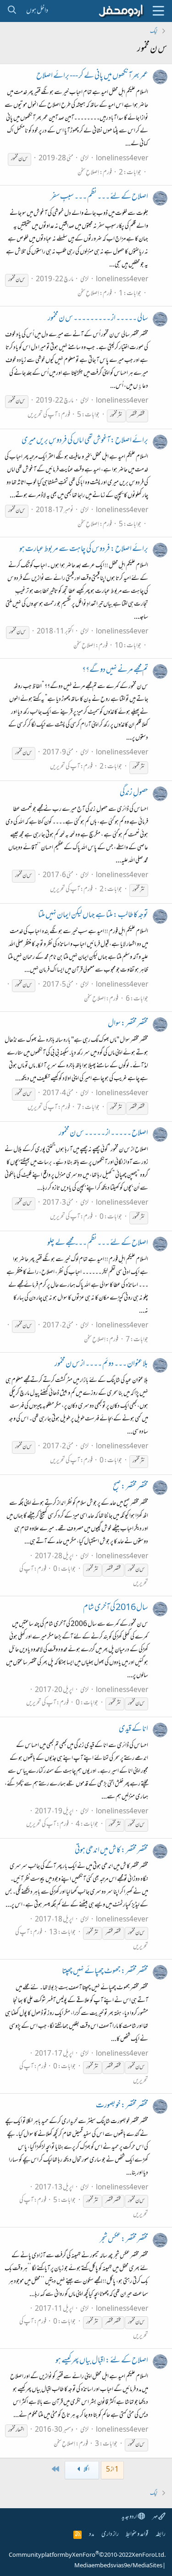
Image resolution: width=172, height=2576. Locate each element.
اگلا (86, 2470)
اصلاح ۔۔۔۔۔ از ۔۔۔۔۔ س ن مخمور (103, 1134)
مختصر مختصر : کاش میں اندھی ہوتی (111, 1851)
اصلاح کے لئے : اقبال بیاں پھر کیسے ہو (102, 2361)
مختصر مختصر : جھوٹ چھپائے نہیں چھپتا (105, 1972)
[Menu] (158, 11)
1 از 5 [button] (112, 2470)
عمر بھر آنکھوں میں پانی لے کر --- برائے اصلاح (92, 76)
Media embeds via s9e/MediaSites (118, 2566)
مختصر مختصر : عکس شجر (124, 2240)
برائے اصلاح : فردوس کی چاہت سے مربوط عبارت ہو (84, 550)
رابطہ (161, 2535)
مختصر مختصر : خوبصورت (122, 2106)
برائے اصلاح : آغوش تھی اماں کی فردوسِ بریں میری (85, 441)
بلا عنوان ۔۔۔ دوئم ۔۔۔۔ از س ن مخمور (101, 1364)
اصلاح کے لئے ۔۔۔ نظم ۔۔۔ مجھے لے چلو (98, 1244)
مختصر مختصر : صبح (130, 1487)
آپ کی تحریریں (42, 415)
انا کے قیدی (133, 1730)
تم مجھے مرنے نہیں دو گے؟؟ (115, 671)
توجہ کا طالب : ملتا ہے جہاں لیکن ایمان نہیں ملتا (93, 916)
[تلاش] (12, 11)
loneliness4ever (122, 159)
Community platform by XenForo (87, 2555)
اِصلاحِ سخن (88, 173)
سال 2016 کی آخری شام (116, 1608)
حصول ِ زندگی (134, 793)
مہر (155, 2517)
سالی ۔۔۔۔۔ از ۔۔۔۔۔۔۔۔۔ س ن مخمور (98, 319)
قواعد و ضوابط (137, 2535)
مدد (92, 2535)
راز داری (110, 2535)
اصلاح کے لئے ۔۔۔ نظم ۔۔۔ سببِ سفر (99, 197)
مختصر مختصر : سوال (128, 1024)
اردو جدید (130, 2517)
